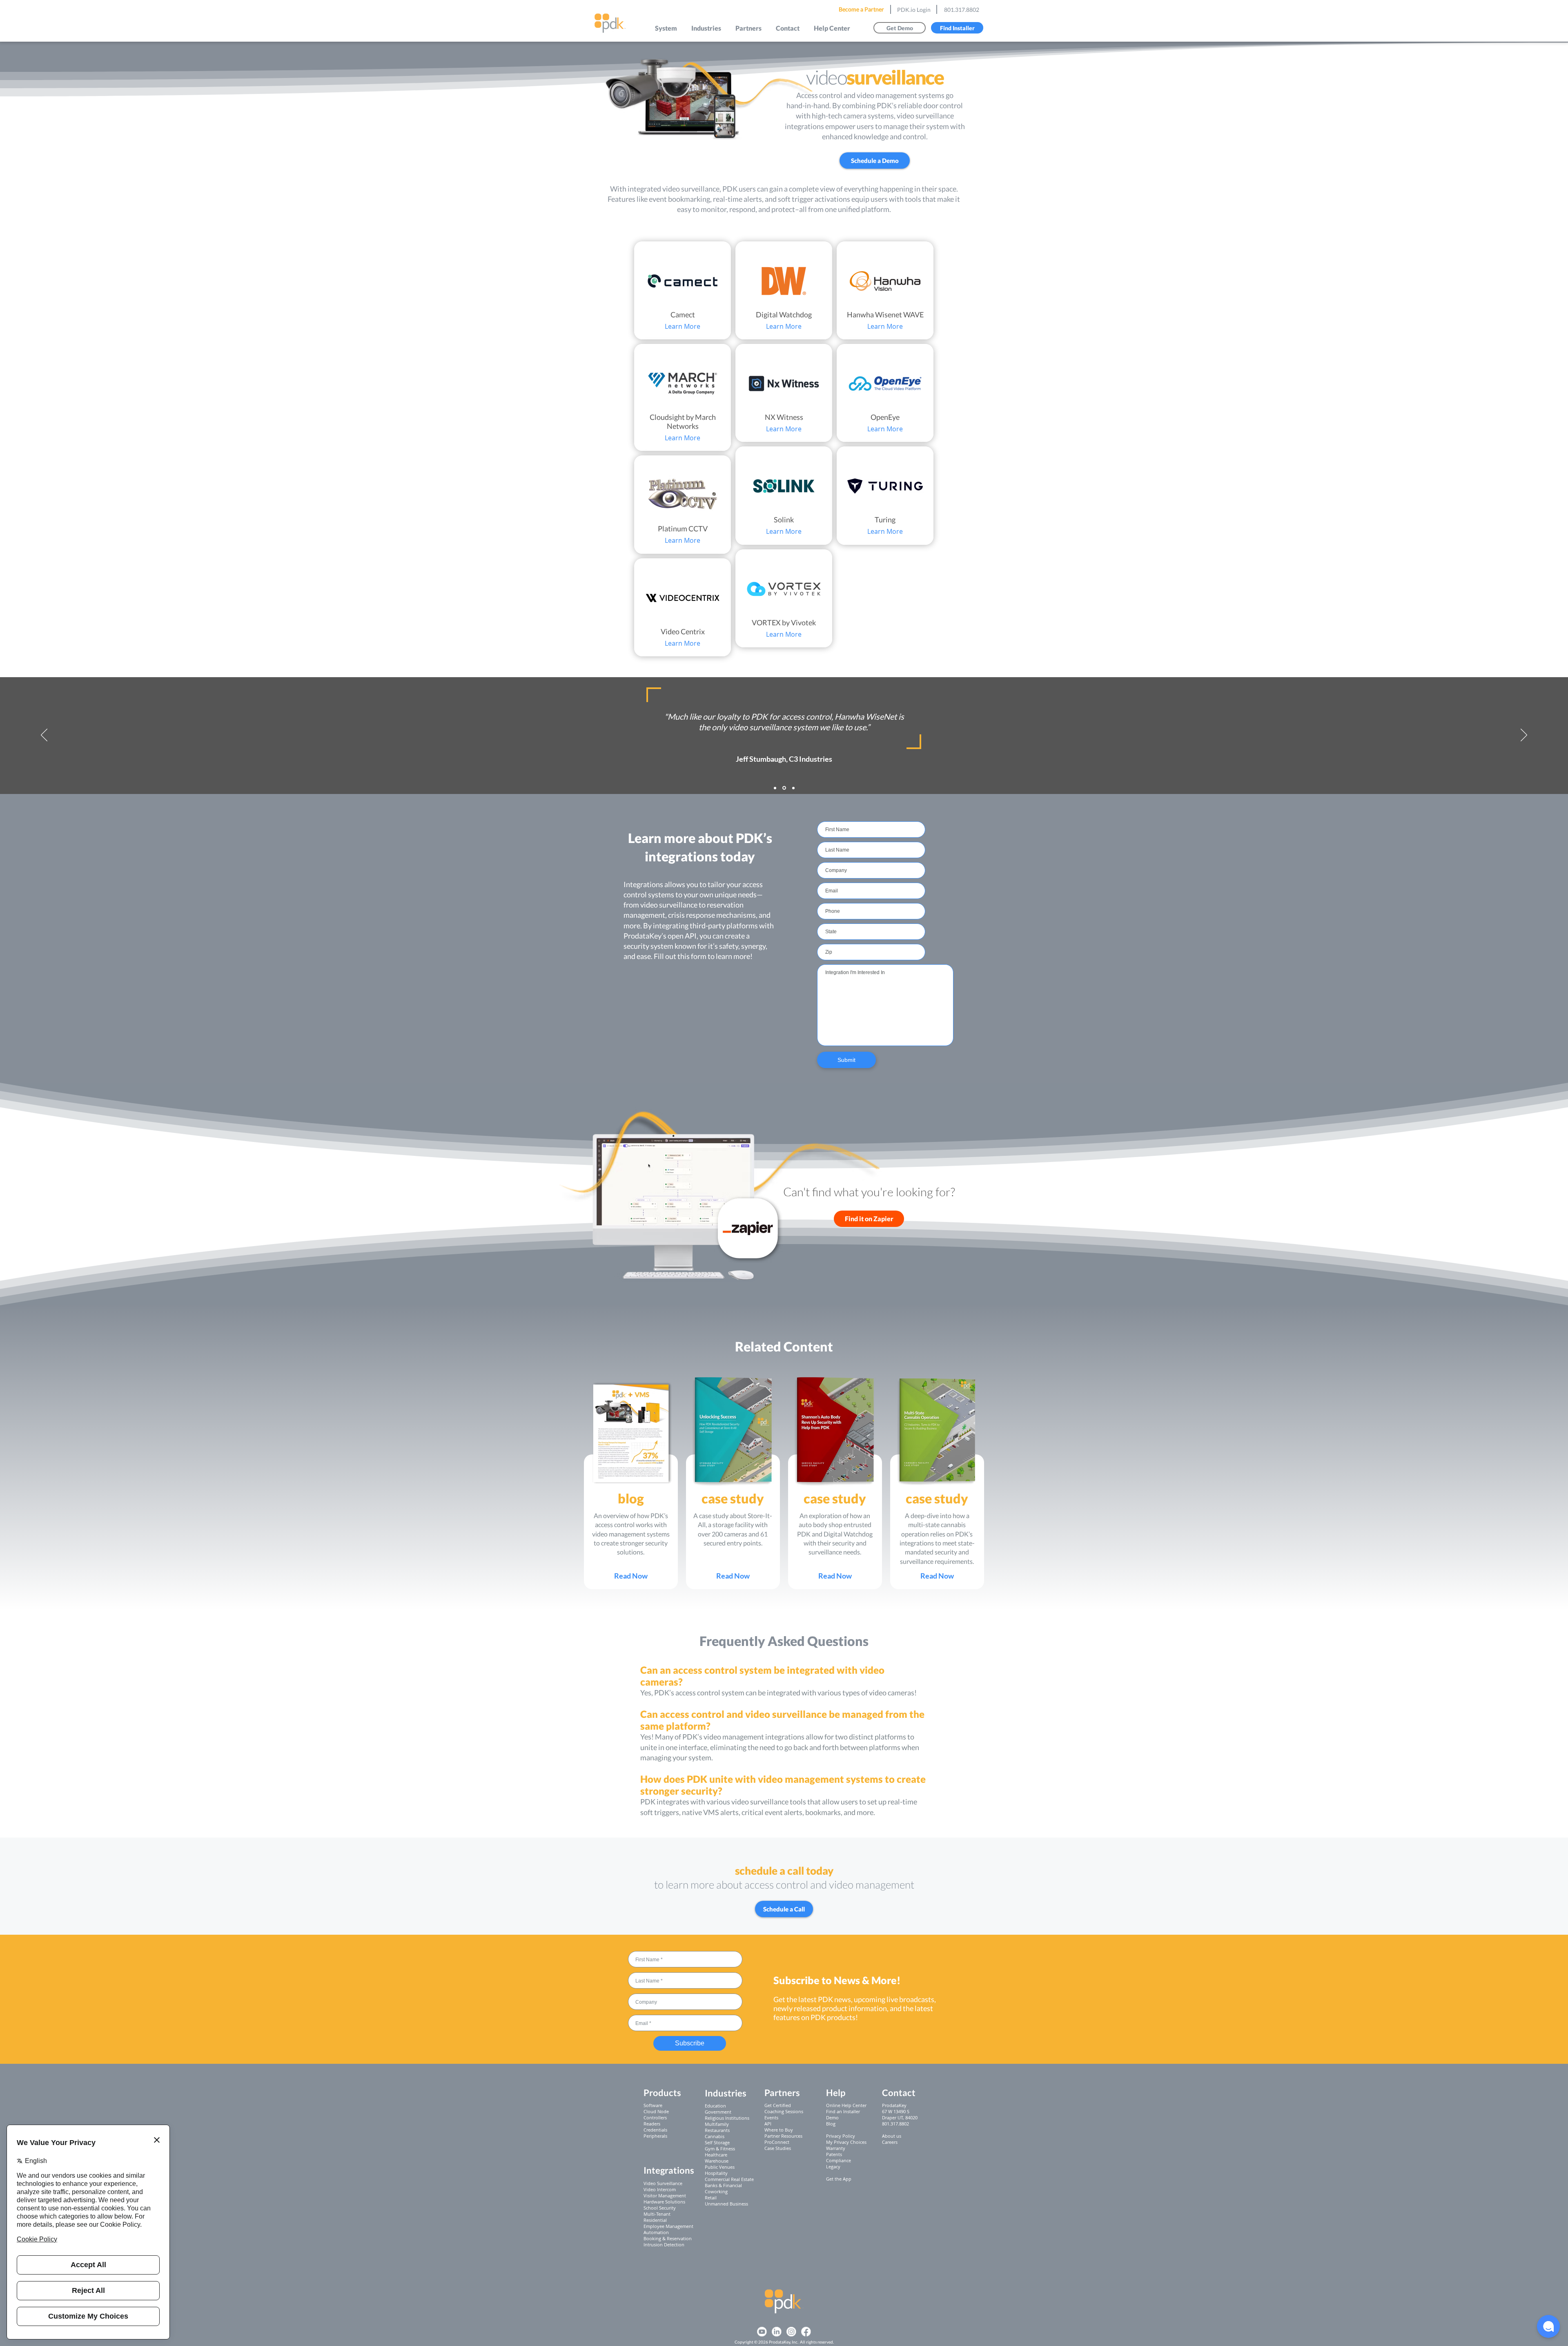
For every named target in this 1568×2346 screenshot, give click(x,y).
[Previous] (44, 736)
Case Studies (778, 2148)
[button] (666, 28)
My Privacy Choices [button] (846, 2142)
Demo (832, 2117)
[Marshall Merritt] (775, 788)
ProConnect (777, 2142)
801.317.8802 (962, 10)
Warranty (836, 2148)
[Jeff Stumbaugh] (784, 788)
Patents (834, 2154)
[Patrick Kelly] (793, 788)
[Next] (1524, 736)
